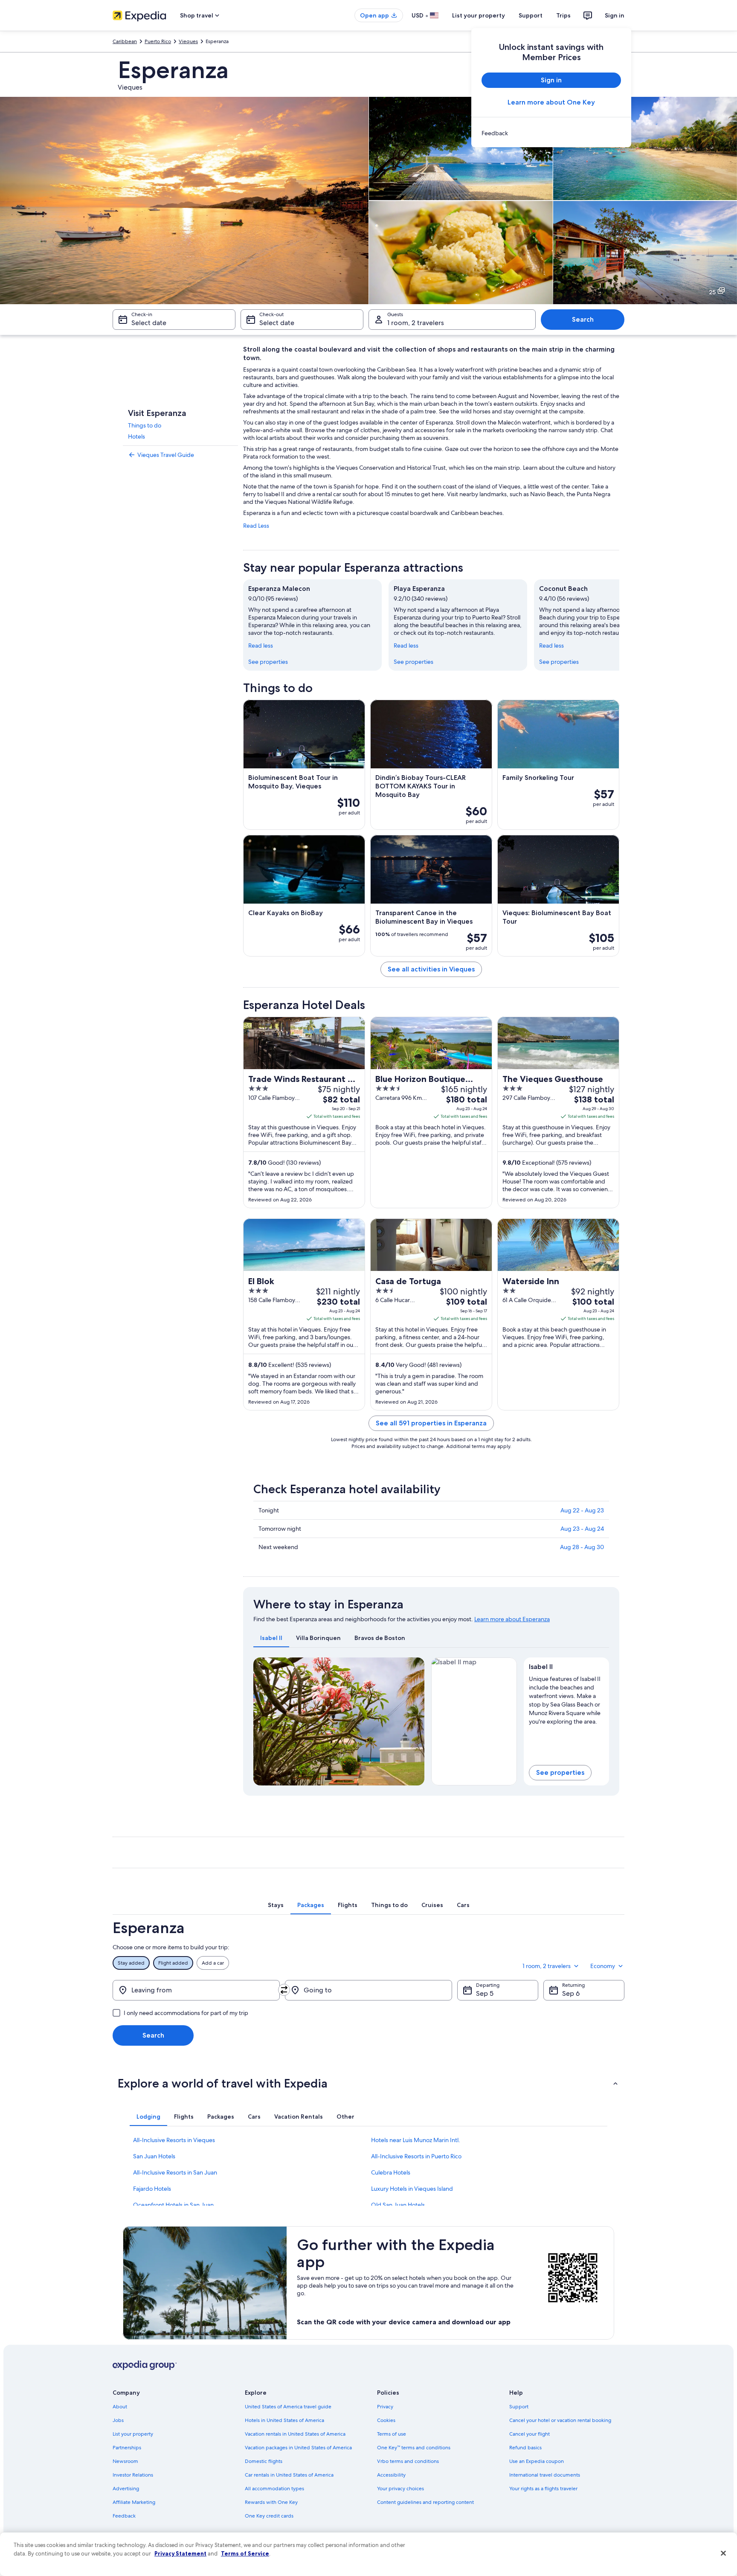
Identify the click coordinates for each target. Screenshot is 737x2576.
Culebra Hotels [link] (391, 2172)
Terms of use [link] (392, 2434)
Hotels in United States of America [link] (284, 2420)
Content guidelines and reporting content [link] (425, 2502)
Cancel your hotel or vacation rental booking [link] (560, 2420)
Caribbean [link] (125, 41)
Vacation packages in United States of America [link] (298, 2448)
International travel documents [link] (545, 2475)
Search (583, 319)
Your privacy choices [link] (400, 2489)
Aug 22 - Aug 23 (582, 1510)
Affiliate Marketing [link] (134, 2502)
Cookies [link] (386, 2420)
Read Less (256, 526)
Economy (603, 1966)
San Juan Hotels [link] (154, 2156)
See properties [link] (268, 662)
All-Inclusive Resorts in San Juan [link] (175, 2172)
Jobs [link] (118, 2420)
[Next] (619, 625)
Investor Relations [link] (133, 2475)
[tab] (271, 1638)
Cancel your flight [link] (530, 2434)
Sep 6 (571, 1993)
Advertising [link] (126, 2489)
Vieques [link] (188, 41)
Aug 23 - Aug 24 (582, 1529)
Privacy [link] (385, 2407)
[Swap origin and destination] (284, 1990)
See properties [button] (560, 1772)
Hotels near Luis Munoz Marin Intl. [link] (416, 2140)
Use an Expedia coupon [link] (537, 2461)
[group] (567, 1698)
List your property (479, 15)
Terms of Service (245, 2553)
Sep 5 (485, 1993)
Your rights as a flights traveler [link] (543, 2489)
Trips (563, 15)
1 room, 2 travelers (416, 323)
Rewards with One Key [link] (271, 2502)
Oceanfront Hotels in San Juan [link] (173, 2205)
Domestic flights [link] (264, 2461)
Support (531, 15)
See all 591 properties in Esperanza (431, 1423)
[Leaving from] (196, 1990)
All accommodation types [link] (274, 2489)
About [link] (120, 2407)
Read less (261, 645)
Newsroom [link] (125, 2461)
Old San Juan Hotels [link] (398, 2205)
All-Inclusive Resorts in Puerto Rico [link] (416, 2156)
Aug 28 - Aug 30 (582, 1547)
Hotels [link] (136, 436)
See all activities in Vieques (431, 969)
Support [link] (519, 2407)
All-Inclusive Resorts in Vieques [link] (174, 2140)
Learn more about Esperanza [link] (512, 1619)
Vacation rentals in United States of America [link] (295, 2434)
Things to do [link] (145, 425)
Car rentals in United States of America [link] (289, 2475)
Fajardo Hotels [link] (152, 2189)
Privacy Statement (180, 2553)
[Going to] (368, 1990)
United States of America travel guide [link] (288, 2407)
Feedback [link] (124, 2516)
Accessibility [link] (391, 2475)
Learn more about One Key (551, 102)
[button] (368, 2083)
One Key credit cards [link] (269, 2516)
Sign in (615, 15)
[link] (551, 133)
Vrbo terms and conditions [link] (408, 2461)
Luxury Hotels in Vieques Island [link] (412, 2189)
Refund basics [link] (525, 2448)
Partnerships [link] (127, 2448)
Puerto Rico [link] (158, 41)
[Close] (723, 2553)
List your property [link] (133, 2434)
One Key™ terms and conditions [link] (414, 2448)
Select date (149, 323)
